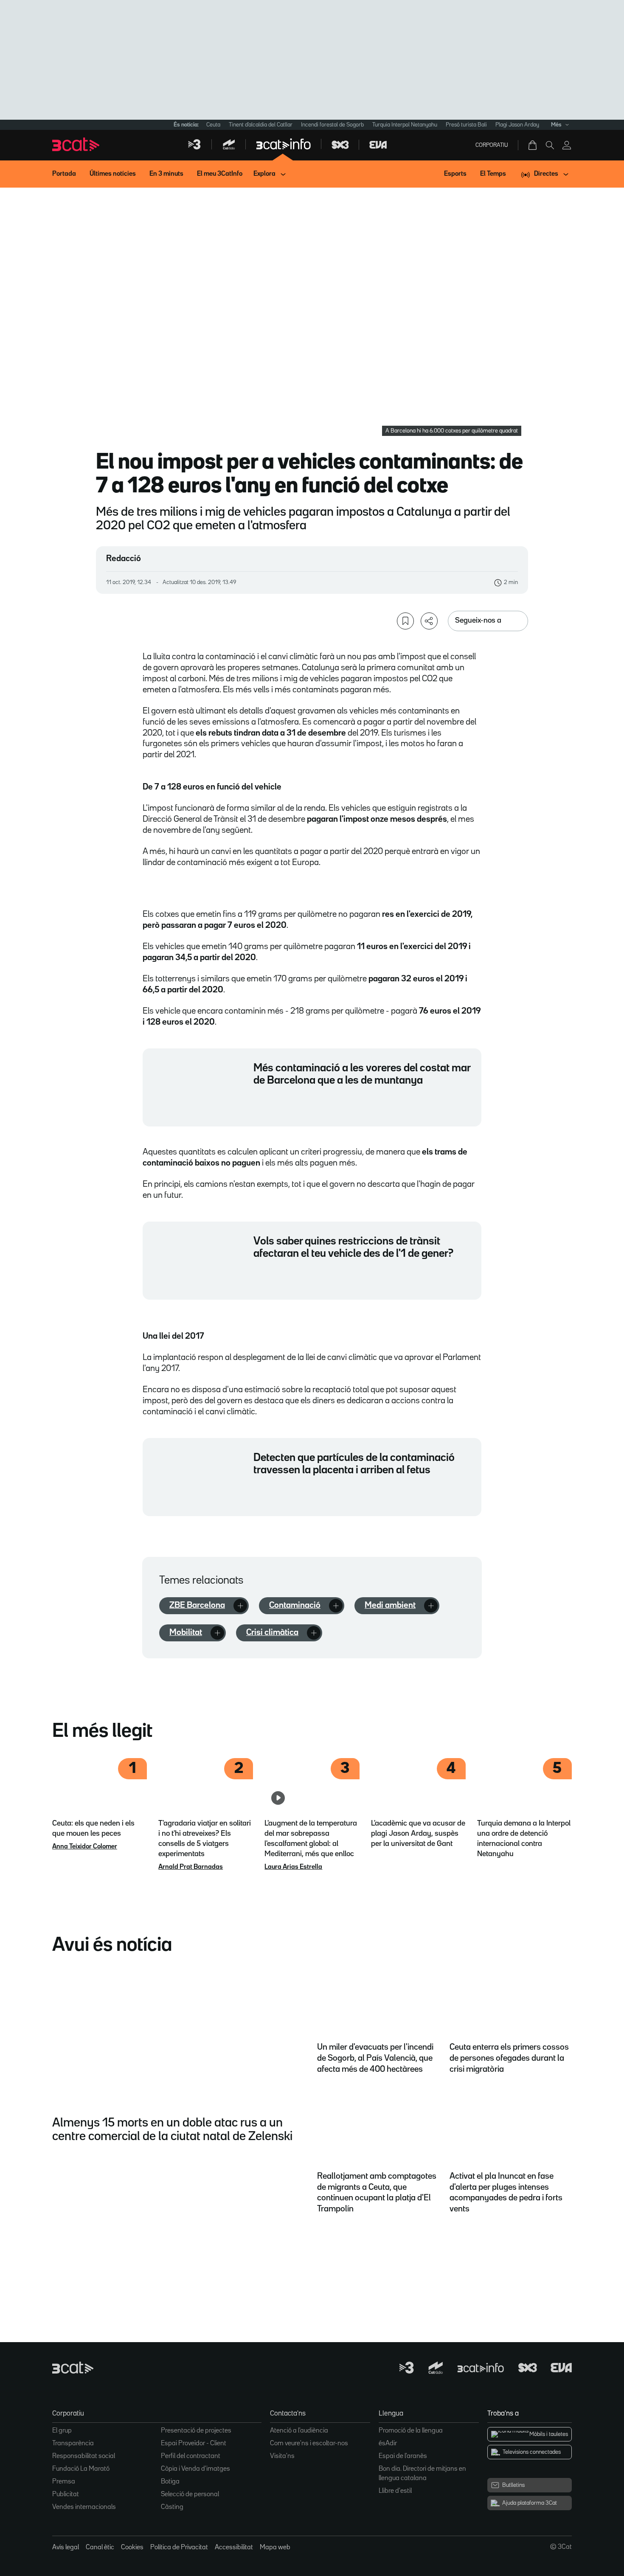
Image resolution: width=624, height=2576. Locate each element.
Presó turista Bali (466, 125)
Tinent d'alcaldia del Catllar (261, 125)
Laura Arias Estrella (293, 1867)
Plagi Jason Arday (517, 125)
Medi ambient (390, 1605)
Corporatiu (492, 145)
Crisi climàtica (272, 1632)
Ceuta (213, 125)
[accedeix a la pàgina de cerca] (550, 145)
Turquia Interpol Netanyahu (405, 125)
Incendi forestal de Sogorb (332, 125)
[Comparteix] (429, 621)
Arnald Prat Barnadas (191, 1867)
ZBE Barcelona (197, 1605)
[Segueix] (240, 1606)
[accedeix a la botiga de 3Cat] (533, 145)
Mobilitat (186, 1632)
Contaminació (295, 1605)
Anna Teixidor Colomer (85, 1847)
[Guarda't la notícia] (405, 621)
